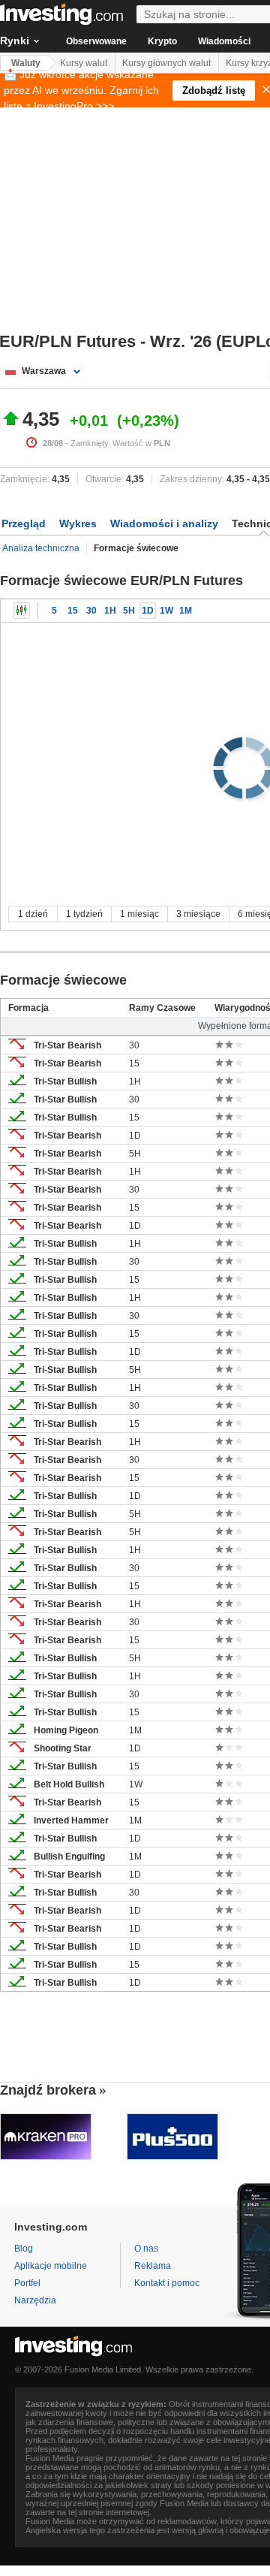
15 (73, 611)
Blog (24, 2249)
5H (129, 611)
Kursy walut (84, 63)
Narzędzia (35, 2300)
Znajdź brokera (48, 2090)
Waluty (26, 63)
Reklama (153, 2266)
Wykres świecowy (22, 611)
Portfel (27, 2283)
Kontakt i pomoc (167, 2283)
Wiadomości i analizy (164, 523)
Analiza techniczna (41, 548)
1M (186, 611)
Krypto (162, 41)
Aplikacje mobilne (51, 2266)
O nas (146, 2249)
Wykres (78, 523)
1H (110, 611)
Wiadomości (224, 41)
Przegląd (24, 523)
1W (166, 611)
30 (91, 611)
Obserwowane (96, 41)
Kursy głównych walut (166, 63)
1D (148, 611)
